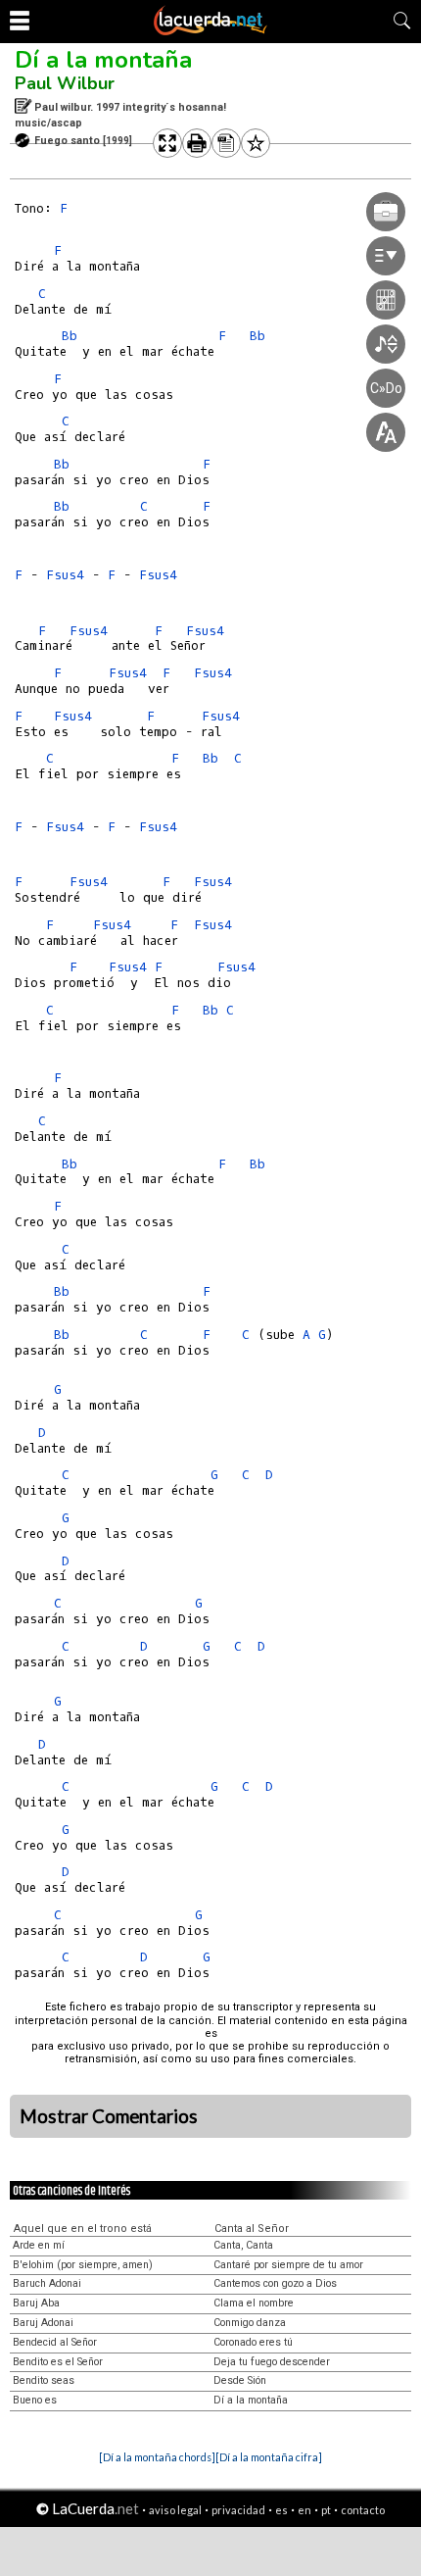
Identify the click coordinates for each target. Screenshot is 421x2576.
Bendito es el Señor (58, 2362)
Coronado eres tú (253, 2342)
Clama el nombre (254, 2303)
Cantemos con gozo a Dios (275, 2283)
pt (326, 2510)
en (304, 2510)
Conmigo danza (250, 2323)
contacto (363, 2510)
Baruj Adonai (43, 2323)
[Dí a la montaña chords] (157, 2457)
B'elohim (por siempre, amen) (83, 2265)
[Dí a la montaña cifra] (269, 2457)
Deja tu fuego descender (272, 2362)
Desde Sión (240, 2380)
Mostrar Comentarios (109, 2116)
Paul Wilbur (65, 83)
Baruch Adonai (47, 2283)
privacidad (238, 2510)
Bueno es (35, 2400)
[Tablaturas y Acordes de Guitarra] (210, 31)
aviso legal (175, 2510)
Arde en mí (39, 2245)
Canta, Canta (243, 2245)
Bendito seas (44, 2380)
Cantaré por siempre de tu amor (288, 2265)
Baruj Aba (36, 2303)
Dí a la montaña (103, 60)
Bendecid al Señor (55, 2342)
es (281, 2510)
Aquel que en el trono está (83, 2229)
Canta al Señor (252, 2229)
